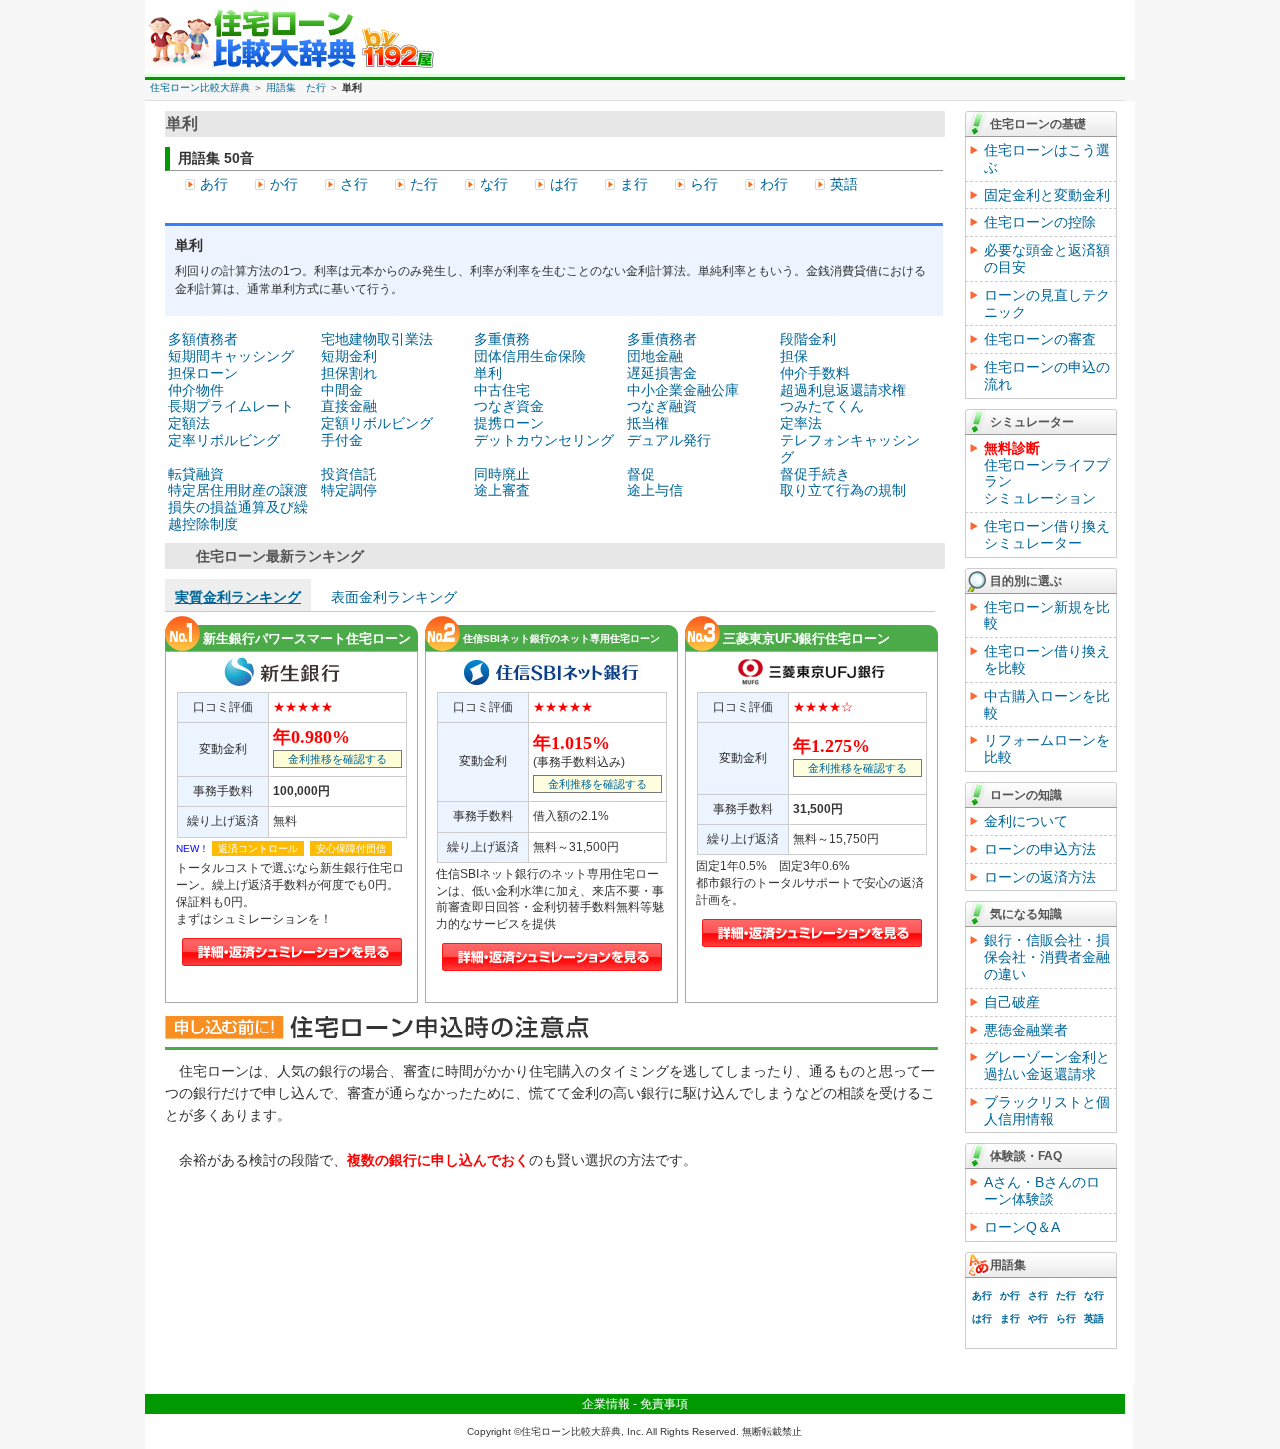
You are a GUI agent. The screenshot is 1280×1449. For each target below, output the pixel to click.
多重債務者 (662, 339)
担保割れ (349, 373)
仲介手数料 (815, 373)
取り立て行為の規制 (843, 490)
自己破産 (1012, 1002)
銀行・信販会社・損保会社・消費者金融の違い (1047, 957)
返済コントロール (258, 848)
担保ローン (203, 373)
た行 (424, 184)
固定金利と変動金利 (1047, 195)
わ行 (774, 184)
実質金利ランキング (238, 597)
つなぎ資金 (509, 406)
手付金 (342, 440)
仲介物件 (196, 390)
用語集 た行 (296, 87)
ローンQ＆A (1022, 1227)
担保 (794, 356)
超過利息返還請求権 (843, 390)
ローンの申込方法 (1040, 849)
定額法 (189, 423)
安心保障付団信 (351, 848)
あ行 (214, 184)
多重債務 (502, 339)
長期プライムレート (231, 406)
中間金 (342, 390)
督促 (641, 474)
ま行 (634, 184)
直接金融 (349, 406)
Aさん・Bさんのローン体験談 (1042, 1190)
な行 (494, 184)
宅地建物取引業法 (377, 339)
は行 (564, 184)
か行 (284, 184)
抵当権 (648, 423)
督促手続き (815, 474)
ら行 (704, 184)
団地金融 (655, 356)
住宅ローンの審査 (1040, 339)
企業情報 (606, 1404)
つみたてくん (822, 406)
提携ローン (509, 423)
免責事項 (664, 1404)
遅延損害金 (662, 373)
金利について (1026, 821)
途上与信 (655, 490)
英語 (844, 184)
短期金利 (349, 356)
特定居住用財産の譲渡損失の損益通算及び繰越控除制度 (238, 507)
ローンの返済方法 (1040, 877)
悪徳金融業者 (1026, 1030)
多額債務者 (203, 339)
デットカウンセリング (544, 440)
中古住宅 (502, 390)
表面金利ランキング (394, 597)
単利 (488, 373)
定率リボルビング (224, 440)
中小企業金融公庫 (683, 390)
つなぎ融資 (662, 406)
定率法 (801, 423)
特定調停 (349, 490)
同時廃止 (502, 474)
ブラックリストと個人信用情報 (1047, 1110)
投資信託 (349, 474)
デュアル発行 (669, 440)
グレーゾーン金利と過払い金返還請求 (1047, 1065)
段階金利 (808, 339)
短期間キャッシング (231, 356)
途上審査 (502, 490)
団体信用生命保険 (530, 356)
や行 (1038, 1318)
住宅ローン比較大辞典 (200, 87)
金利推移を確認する (337, 759)
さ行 (354, 184)
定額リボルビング (377, 423)
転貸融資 (196, 474)
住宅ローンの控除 (1040, 222)
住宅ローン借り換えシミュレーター (1047, 534)
